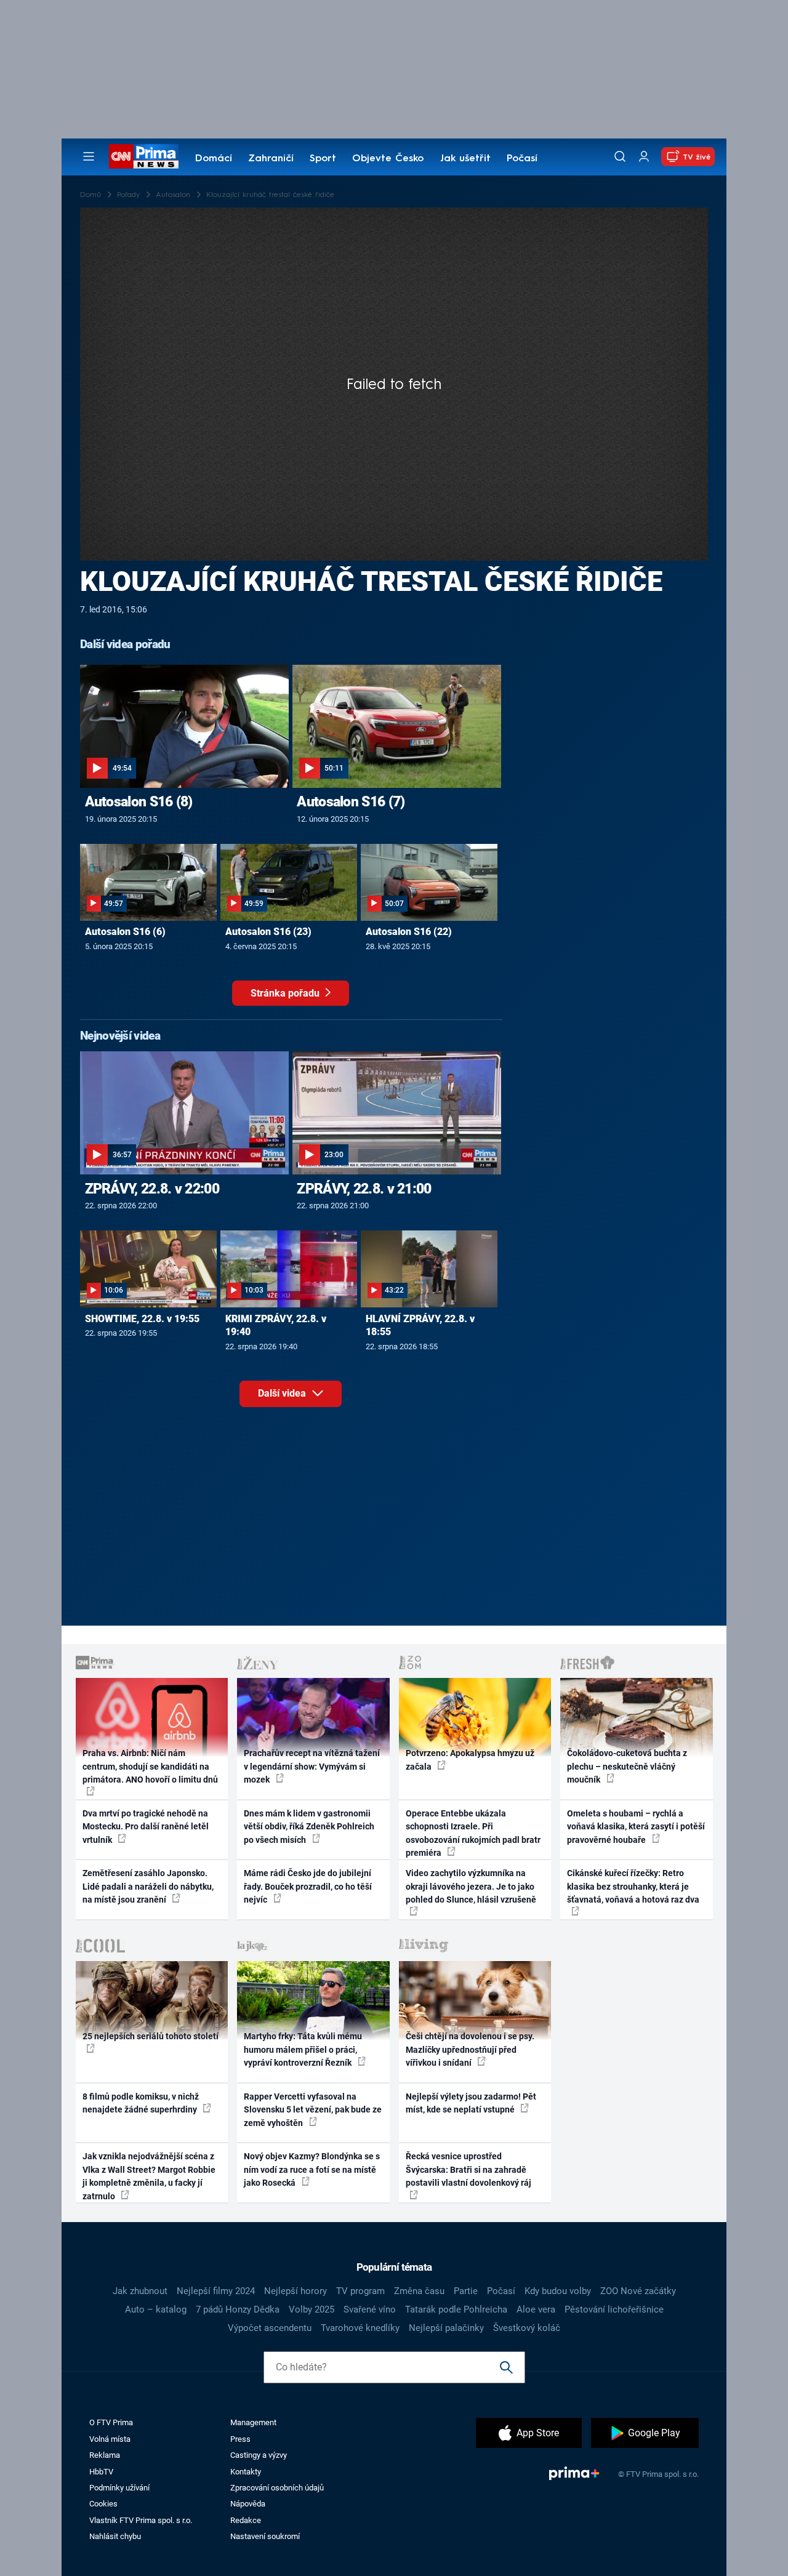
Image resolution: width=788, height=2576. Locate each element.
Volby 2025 (312, 2309)
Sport (323, 159)
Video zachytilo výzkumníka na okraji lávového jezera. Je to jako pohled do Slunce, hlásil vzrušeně (471, 1886)
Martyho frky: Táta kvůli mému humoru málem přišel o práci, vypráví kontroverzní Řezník (303, 2049)
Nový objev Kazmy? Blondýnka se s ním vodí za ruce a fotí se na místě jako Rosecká (312, 2169)
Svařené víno (370, 2309)
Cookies (103, 2504)
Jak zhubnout (140, 2291)
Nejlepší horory (295, 2291)
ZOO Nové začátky (638, 2291)
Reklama (105, 2455)
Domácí (214, 159)
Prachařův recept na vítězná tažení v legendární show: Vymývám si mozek (312, 1766)
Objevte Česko (388, 159)
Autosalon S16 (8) (139, 801)
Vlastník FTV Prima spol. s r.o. (141, 2520)
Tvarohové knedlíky (360, 2328)
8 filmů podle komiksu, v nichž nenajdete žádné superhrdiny (141, 2103)
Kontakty (246, 2472)
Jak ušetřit (465, 159)
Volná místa (110, 2439)
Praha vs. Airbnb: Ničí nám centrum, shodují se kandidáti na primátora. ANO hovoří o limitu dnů (150, 1766)
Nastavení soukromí (265, 2536)
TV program (360, 2291)
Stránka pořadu (286, 993)
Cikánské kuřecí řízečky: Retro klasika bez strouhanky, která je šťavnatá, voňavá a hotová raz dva (633, 1886)
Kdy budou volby (558, 2291)
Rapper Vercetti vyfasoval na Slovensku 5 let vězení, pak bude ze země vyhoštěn (313, 2110)
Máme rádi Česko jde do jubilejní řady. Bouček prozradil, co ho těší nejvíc (308, 1886)
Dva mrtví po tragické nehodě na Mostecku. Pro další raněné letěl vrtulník (146, 1827)
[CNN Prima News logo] (144, 156)
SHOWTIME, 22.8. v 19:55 (142, 1319)
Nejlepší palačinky (446, 2328)
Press (240, 2439)
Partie (466, 2291)
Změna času (419, 2291)
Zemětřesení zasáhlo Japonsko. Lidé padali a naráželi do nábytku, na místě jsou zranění (148, 1886)
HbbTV (101, 2472)
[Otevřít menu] (89, 156)
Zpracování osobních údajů (277, 2488)
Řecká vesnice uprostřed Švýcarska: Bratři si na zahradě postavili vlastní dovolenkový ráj (468, 2169)
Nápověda (248, 2504)
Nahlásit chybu (115, 2536)
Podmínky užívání (119, 2488)
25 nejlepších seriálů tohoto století (151, 2036)
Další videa (283, 1393)
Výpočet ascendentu (270, 2328)
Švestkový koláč (527, 2328)
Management (253, 2422)
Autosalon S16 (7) (351, 801)
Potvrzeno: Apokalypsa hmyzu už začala (470, 1759)
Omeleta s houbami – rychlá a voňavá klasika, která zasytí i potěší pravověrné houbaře (636, 1827)
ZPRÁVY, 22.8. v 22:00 (152, 1189)
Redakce (246, 2520)
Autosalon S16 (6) (125, 932)
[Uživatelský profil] (644, 157)
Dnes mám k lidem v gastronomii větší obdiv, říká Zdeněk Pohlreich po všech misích (309, 1827)
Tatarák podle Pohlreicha (456, 2309)
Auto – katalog (156, 2309)
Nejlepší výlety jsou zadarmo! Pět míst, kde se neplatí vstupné (471, 2103)
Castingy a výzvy (259, 2455)
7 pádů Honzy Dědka (238, 2309)
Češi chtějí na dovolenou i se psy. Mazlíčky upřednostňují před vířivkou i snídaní (470, 2049)
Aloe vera (536, 2309)
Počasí (522, 159)
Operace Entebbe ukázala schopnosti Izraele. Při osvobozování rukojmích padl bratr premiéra (473, 1833)
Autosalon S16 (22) (409, 932)
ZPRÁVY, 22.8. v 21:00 (364, 1189)
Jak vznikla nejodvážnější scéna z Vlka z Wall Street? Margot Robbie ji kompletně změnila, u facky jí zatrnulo (149, 2176)
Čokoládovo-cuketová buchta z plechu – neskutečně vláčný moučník (627, 1766)
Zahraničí (271, 159)
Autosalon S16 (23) (268, 932)
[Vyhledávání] (620, 156)
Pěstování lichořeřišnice (614, 2309)
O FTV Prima (111, 2422)
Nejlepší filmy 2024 (216, 2291)
